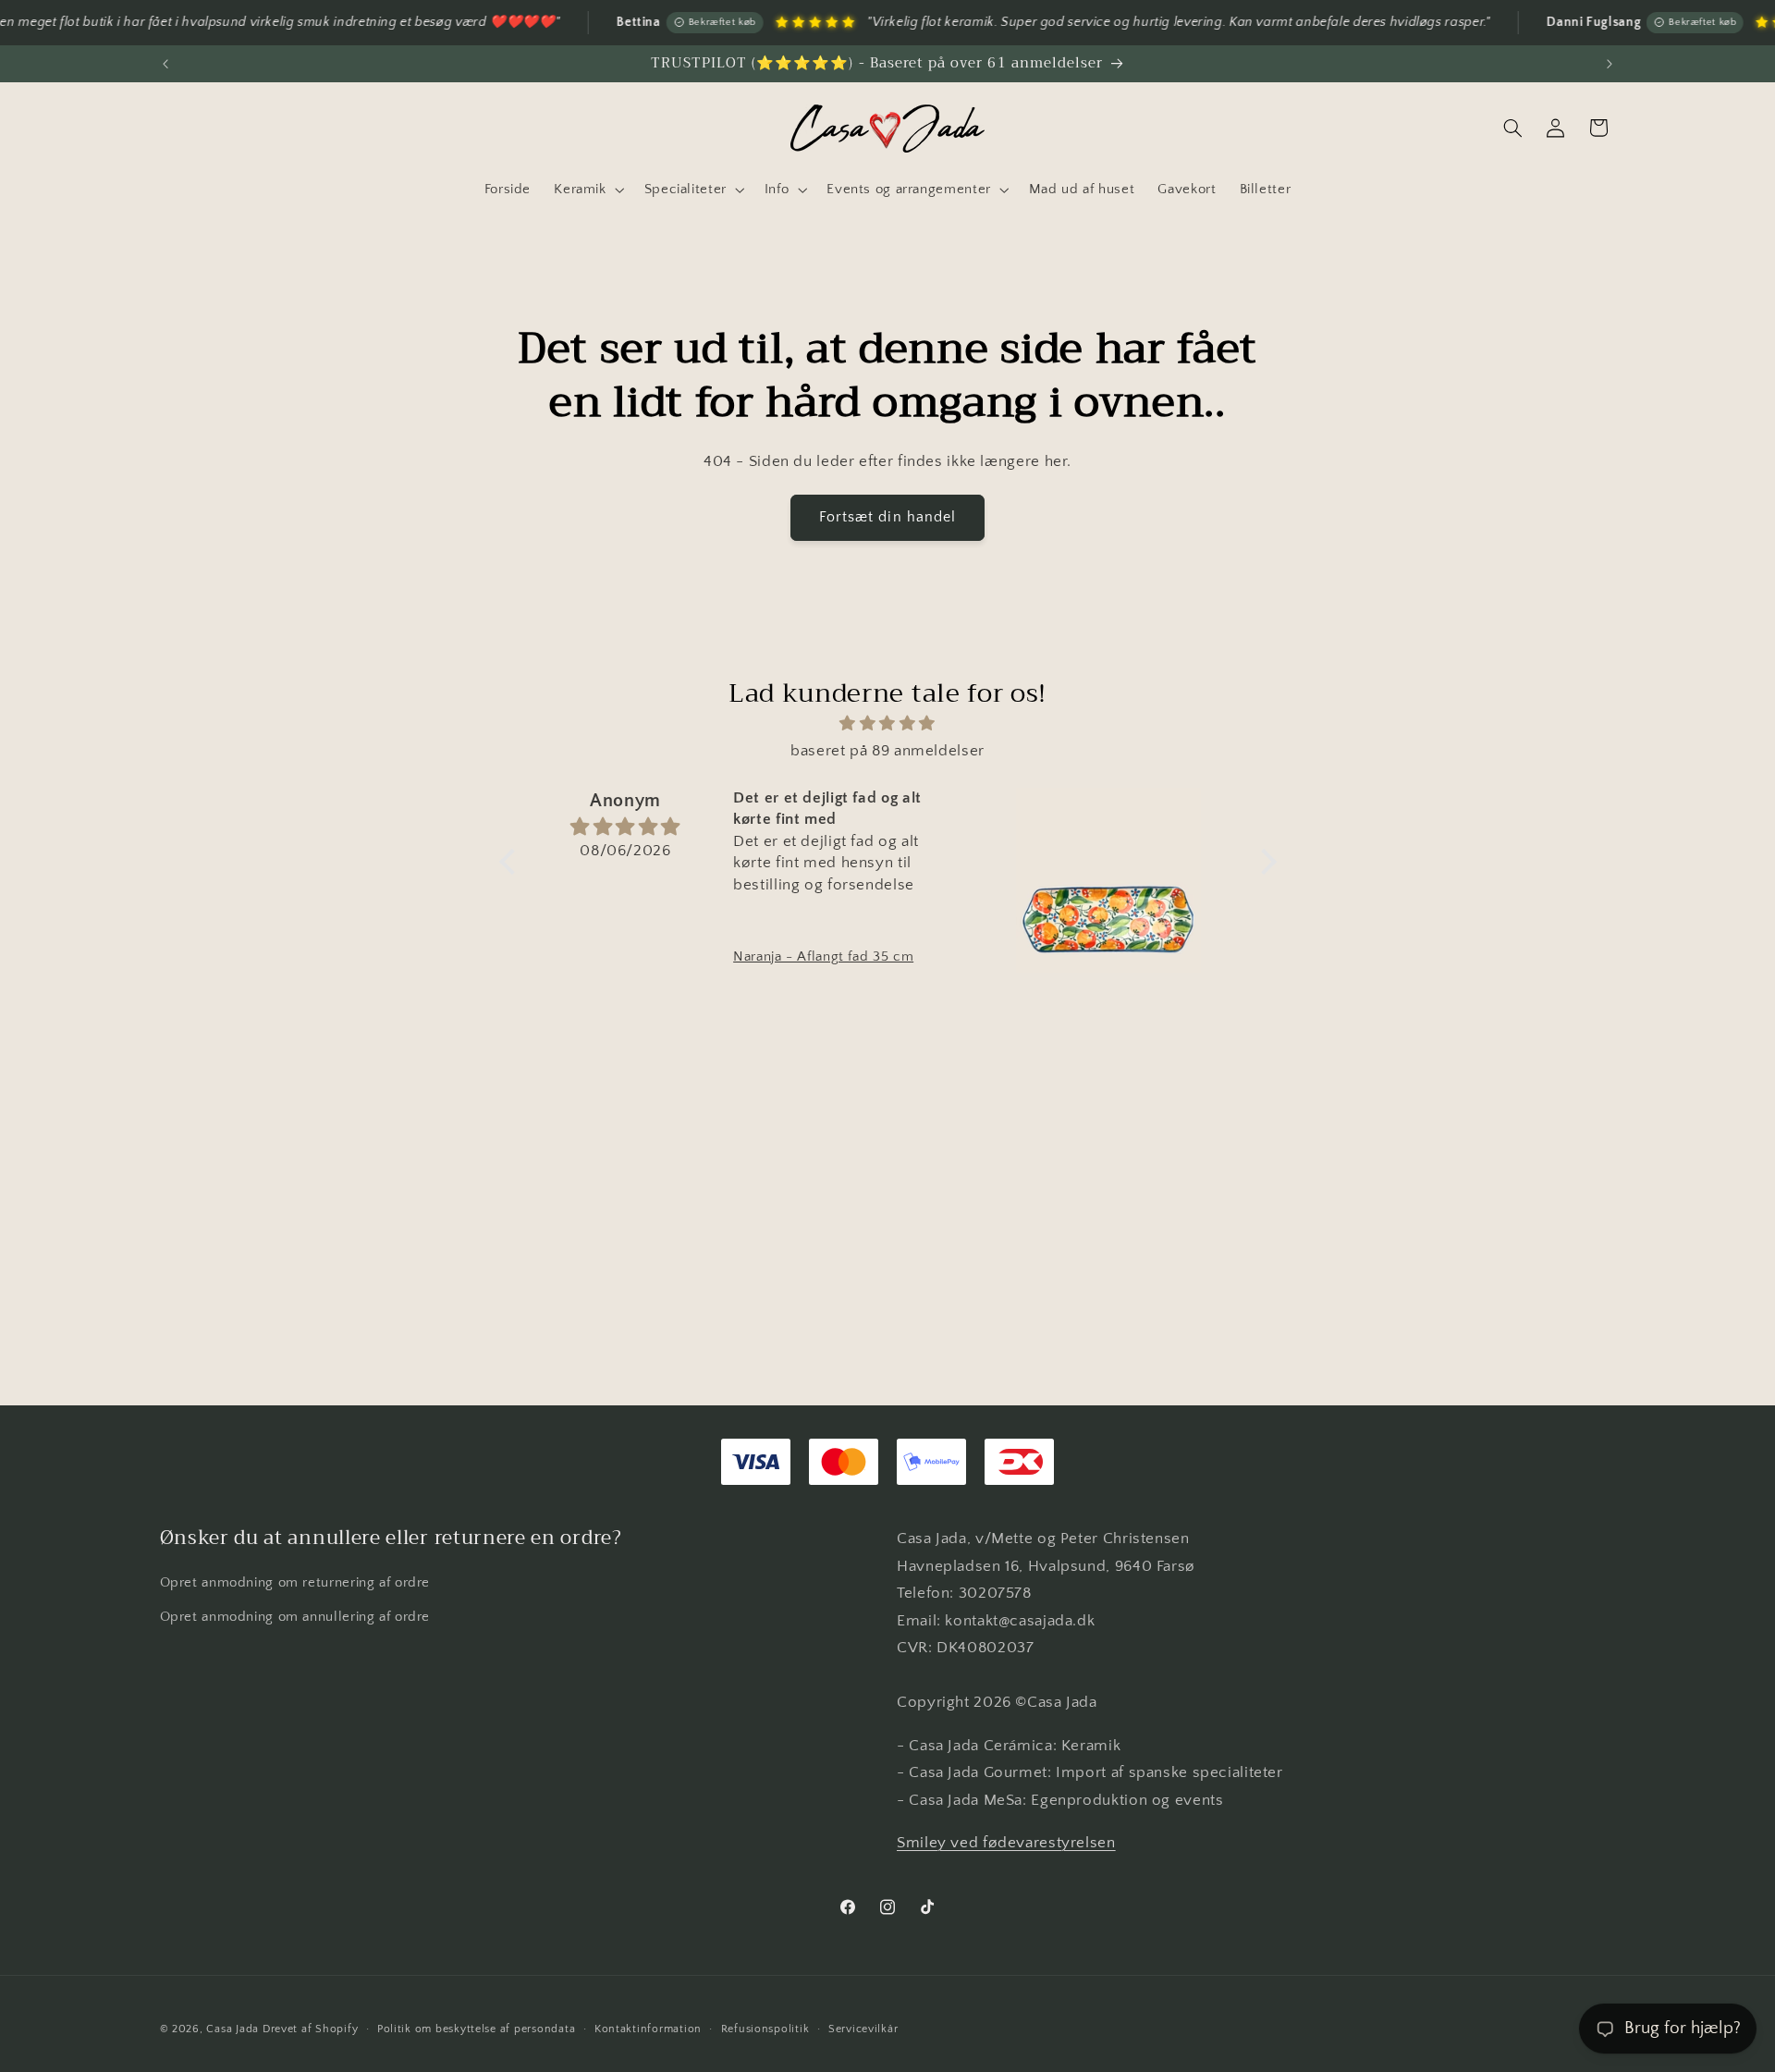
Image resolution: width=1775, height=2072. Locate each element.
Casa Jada (233, 2029)
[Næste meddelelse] (1610, 64)
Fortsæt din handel (887, 517)
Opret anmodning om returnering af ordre (295, 1583)
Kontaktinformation (648, 2029)
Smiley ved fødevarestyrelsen (1006, 1843)
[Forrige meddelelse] (165, 64)
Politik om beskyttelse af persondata (476, 2029)
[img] (888, 724)
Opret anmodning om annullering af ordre (295, 1617)
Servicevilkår (863, 2029)
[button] (588, 190)
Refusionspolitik (765, 2029)
